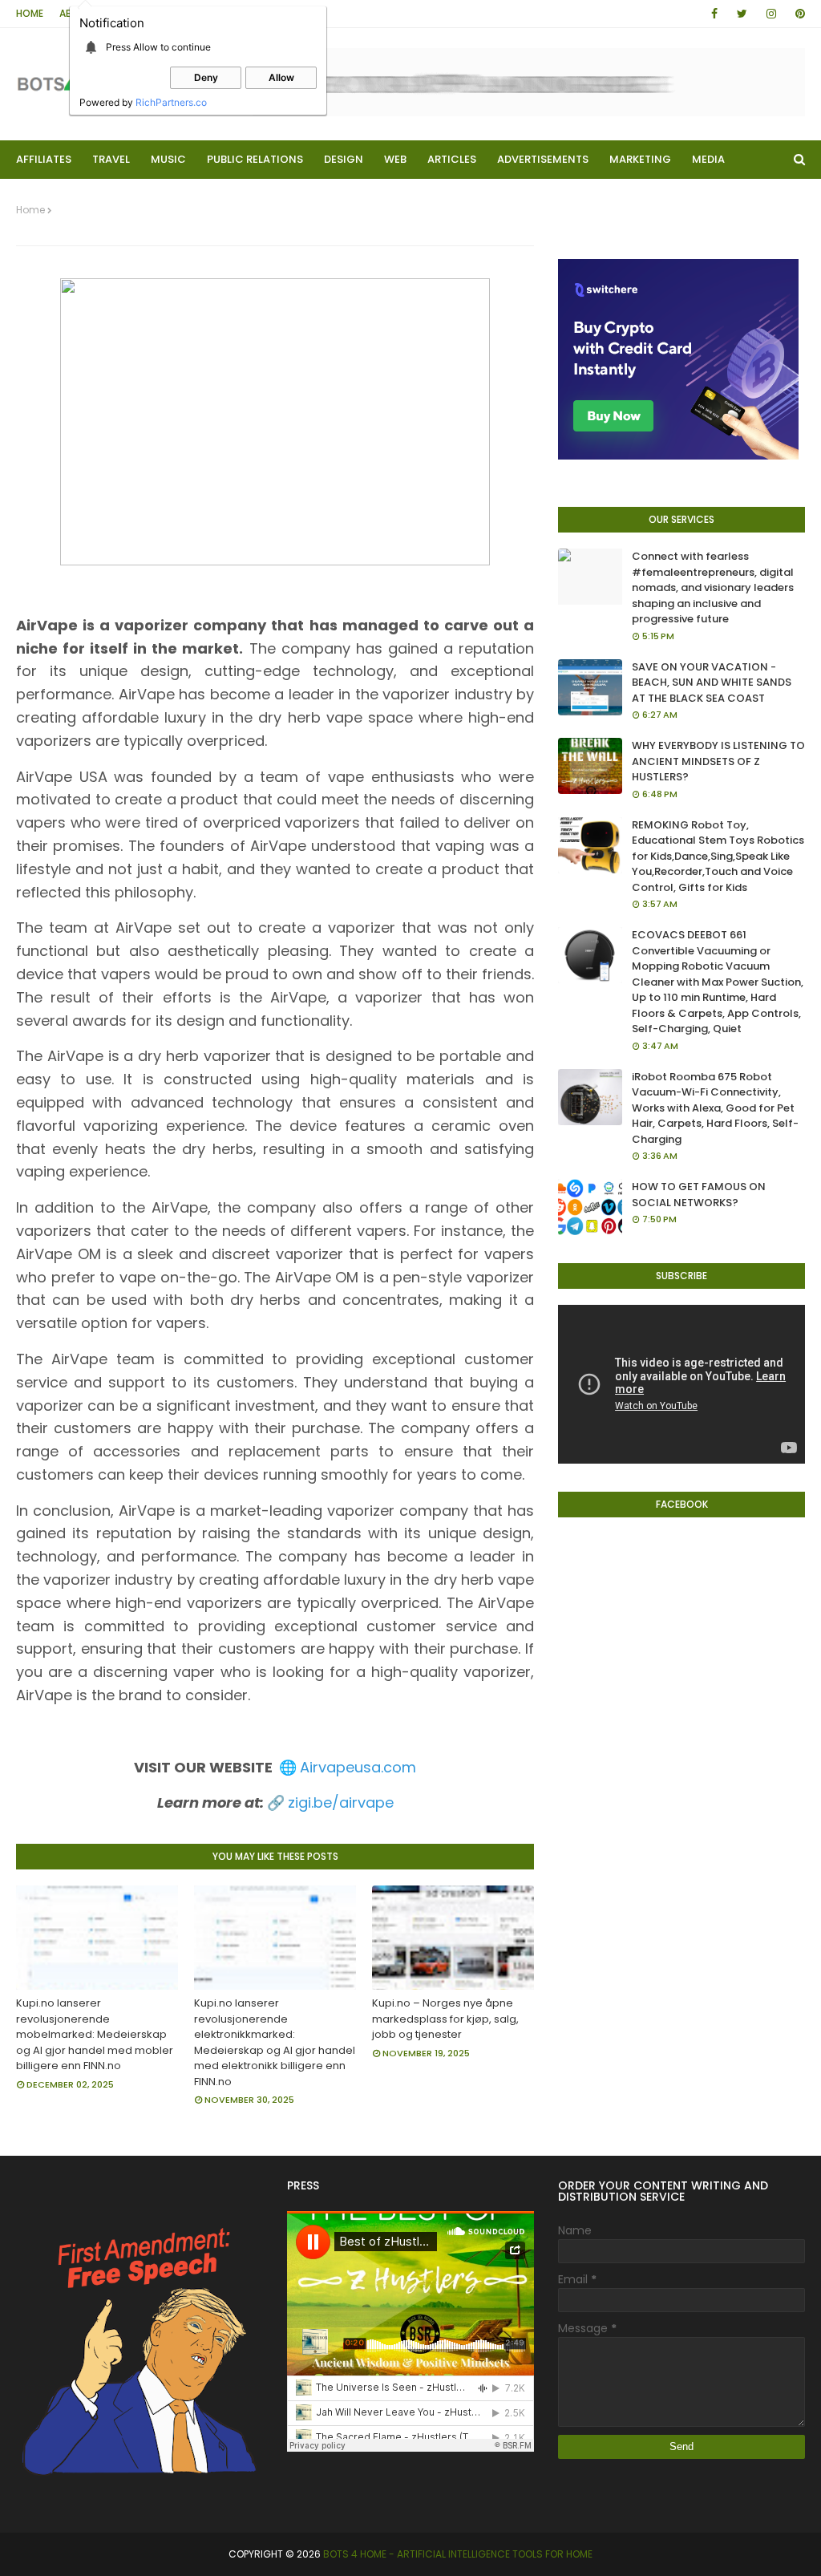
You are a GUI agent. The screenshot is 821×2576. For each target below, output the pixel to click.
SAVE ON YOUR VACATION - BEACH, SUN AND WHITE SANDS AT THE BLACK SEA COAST (712, 682)
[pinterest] (797, 14)
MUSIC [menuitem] (168, 159)
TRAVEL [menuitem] (111, 159)
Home (30, 13)
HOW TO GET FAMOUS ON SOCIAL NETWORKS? (699, 1195)
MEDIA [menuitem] (708, 159)
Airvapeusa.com (358, 1767)
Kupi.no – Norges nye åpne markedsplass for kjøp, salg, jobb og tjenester (445, 2019)
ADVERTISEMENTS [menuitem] (543, 159)
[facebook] (714, 14)
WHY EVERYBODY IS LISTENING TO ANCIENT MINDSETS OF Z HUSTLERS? (718, 761)
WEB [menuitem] (395, 159)
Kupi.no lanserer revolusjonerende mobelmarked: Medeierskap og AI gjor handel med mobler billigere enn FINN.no (95, 2034)
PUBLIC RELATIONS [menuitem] (255, 159)
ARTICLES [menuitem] (452, 159)
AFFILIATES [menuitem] (44, 159)
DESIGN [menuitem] (344, 159)
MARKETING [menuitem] (640, 159)
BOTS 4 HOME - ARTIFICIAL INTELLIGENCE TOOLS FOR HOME (458, 2554)
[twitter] (742, 14)
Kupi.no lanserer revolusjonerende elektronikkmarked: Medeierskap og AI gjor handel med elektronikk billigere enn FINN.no (275, 2042)
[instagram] (771, 14)
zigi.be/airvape (341, 1802)
